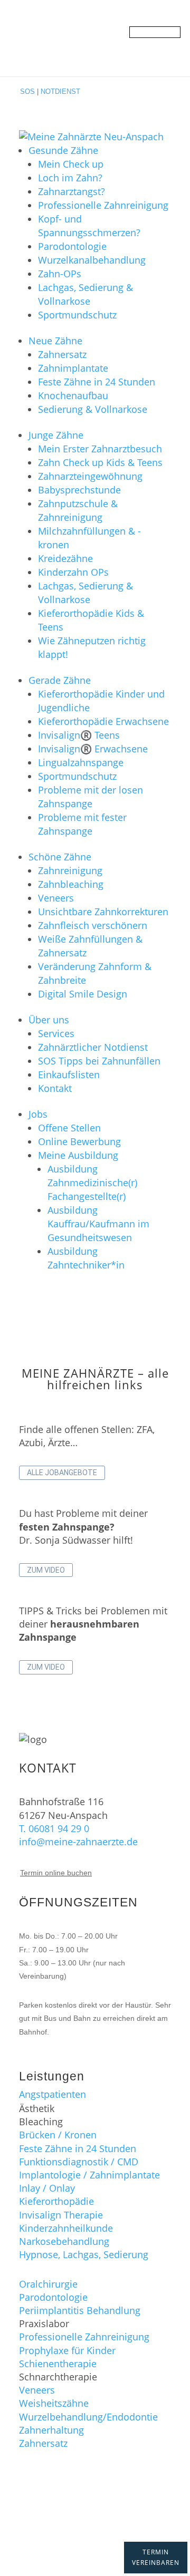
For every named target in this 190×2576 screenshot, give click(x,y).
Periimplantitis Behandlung (80, 2310)
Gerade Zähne (60, 680)
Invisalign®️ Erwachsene (93, 749)
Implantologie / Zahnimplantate (89, 2175)
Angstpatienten (53, 2094)
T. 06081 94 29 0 (54, 1828)
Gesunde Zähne (63, 150)
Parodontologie (72, 246)
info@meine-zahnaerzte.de (78, 1842)
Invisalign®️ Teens (79, 735)
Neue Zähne (55, 341)
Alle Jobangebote (62, 1473)
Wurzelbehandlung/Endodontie (88, 2417)
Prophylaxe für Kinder (67, 2350)
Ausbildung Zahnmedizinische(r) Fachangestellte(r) (92, 1183)
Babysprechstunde (79, 490)
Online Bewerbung (79, 1141)
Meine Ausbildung (78, 1155)
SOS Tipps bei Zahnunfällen (99, 1061)
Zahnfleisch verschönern (93, 925)
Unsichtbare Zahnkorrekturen (103, 912)
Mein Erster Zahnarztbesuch (100, 449)
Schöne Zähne (60, 857)
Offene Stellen (69, 1128)
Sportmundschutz (77, 315)
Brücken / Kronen (58, 2135)
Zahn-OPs (60, 274)
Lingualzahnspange (81, 762)
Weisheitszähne (54, 2403)
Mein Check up (71, 164)
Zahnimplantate (73, 368)
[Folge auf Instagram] (116, 2517)
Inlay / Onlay (47, 2188)
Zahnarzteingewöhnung (90, 476)
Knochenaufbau (73, 395)
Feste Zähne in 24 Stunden (97, 382)
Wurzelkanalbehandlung (92, 260)
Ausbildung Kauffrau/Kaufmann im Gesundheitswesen (98, 1224)
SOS (27, 91)
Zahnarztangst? (72, 191)
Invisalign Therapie (61, 2215)
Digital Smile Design (83, 994)
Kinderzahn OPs (73, 572)
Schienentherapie (58, 2364)
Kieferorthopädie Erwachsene (103, 721)
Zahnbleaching (71, 884)
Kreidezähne (65, 558)
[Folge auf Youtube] (95, 2517)
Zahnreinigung (70, 870)
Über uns (49, 1020)
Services (56, 1033)
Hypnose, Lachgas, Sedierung (84, 2254)
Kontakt (55, 1088)
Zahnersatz (62, 354)
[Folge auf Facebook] (74, 2517)
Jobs (38, 1114)
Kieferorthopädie (56, 2201)
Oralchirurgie (48, 2284)
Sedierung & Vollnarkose (93, 409)
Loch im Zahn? (70, 178)
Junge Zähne (56, 435)
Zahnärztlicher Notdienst (93, 1047)
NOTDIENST (60, 91)
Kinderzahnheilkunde (66, 2228)
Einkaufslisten (69, 1074)
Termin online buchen (56, 1873)
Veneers (56, 898)
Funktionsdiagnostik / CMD (79, 2162)
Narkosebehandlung (64, 2241)
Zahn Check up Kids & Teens (100, 462)
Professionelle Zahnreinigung (103, 205)
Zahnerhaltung (51, 2430)
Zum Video (46, 1570)
